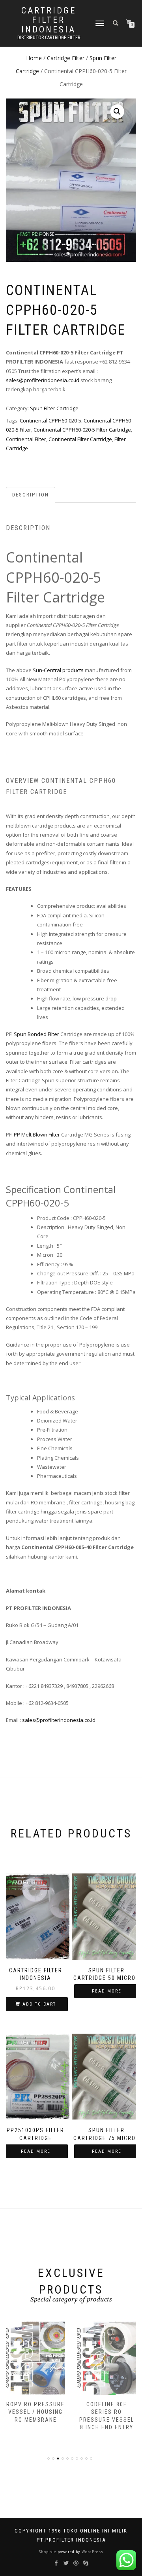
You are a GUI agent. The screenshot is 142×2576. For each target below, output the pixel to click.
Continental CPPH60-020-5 (50, 420)
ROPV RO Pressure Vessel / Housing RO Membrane (35, 2412)
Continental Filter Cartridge (80, 439)
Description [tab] (31, 495)
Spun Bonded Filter (36, 1034)
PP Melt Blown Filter (37, 1135)
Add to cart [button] (39, 2004)
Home (34, 58)
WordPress (92, 2552)
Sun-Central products (58, 670)
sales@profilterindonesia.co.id (43, 380)
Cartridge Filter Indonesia (49, 20)
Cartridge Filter (66, 58)
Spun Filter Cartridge (54, 408)
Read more (107, 1991)
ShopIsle (48, 2552)
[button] (117, 112)
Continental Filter (26, 439)
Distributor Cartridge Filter (49, 38)
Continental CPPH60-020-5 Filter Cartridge (82, 430)
